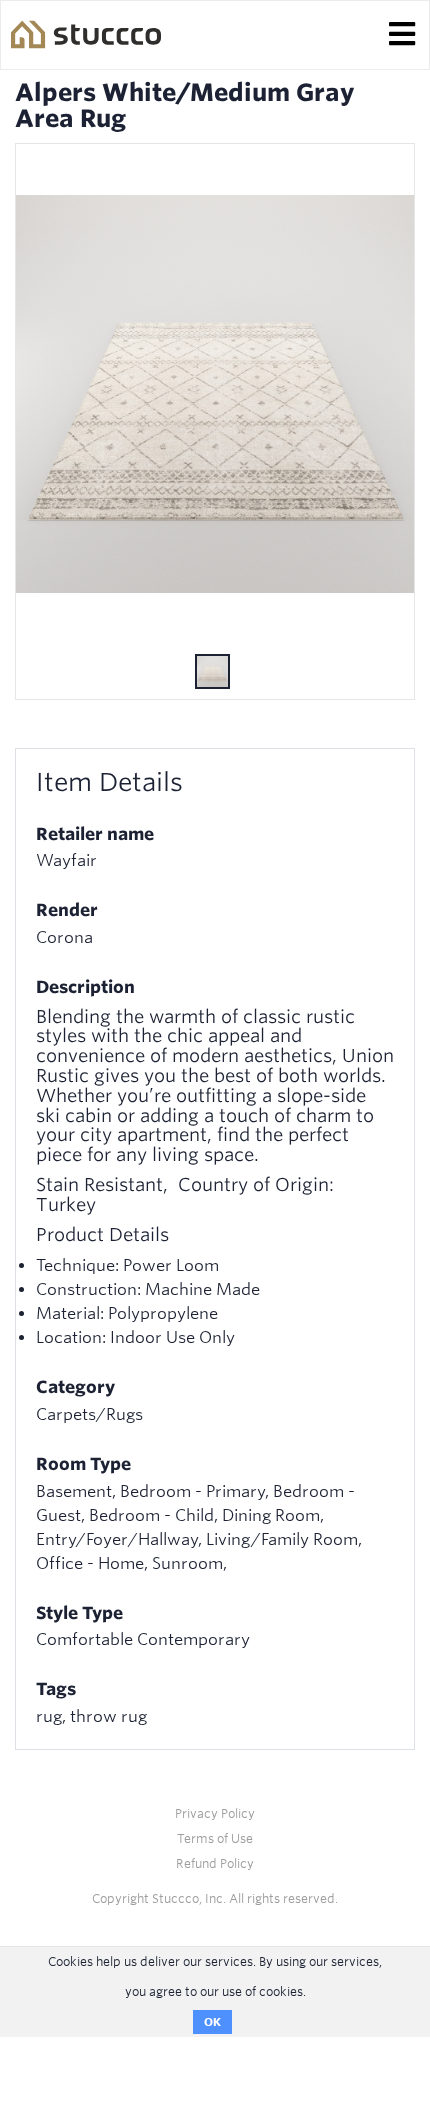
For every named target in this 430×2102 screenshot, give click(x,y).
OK (212, 2022)
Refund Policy (215, 1863)
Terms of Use (215, 1838)
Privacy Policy (215, 1813)
